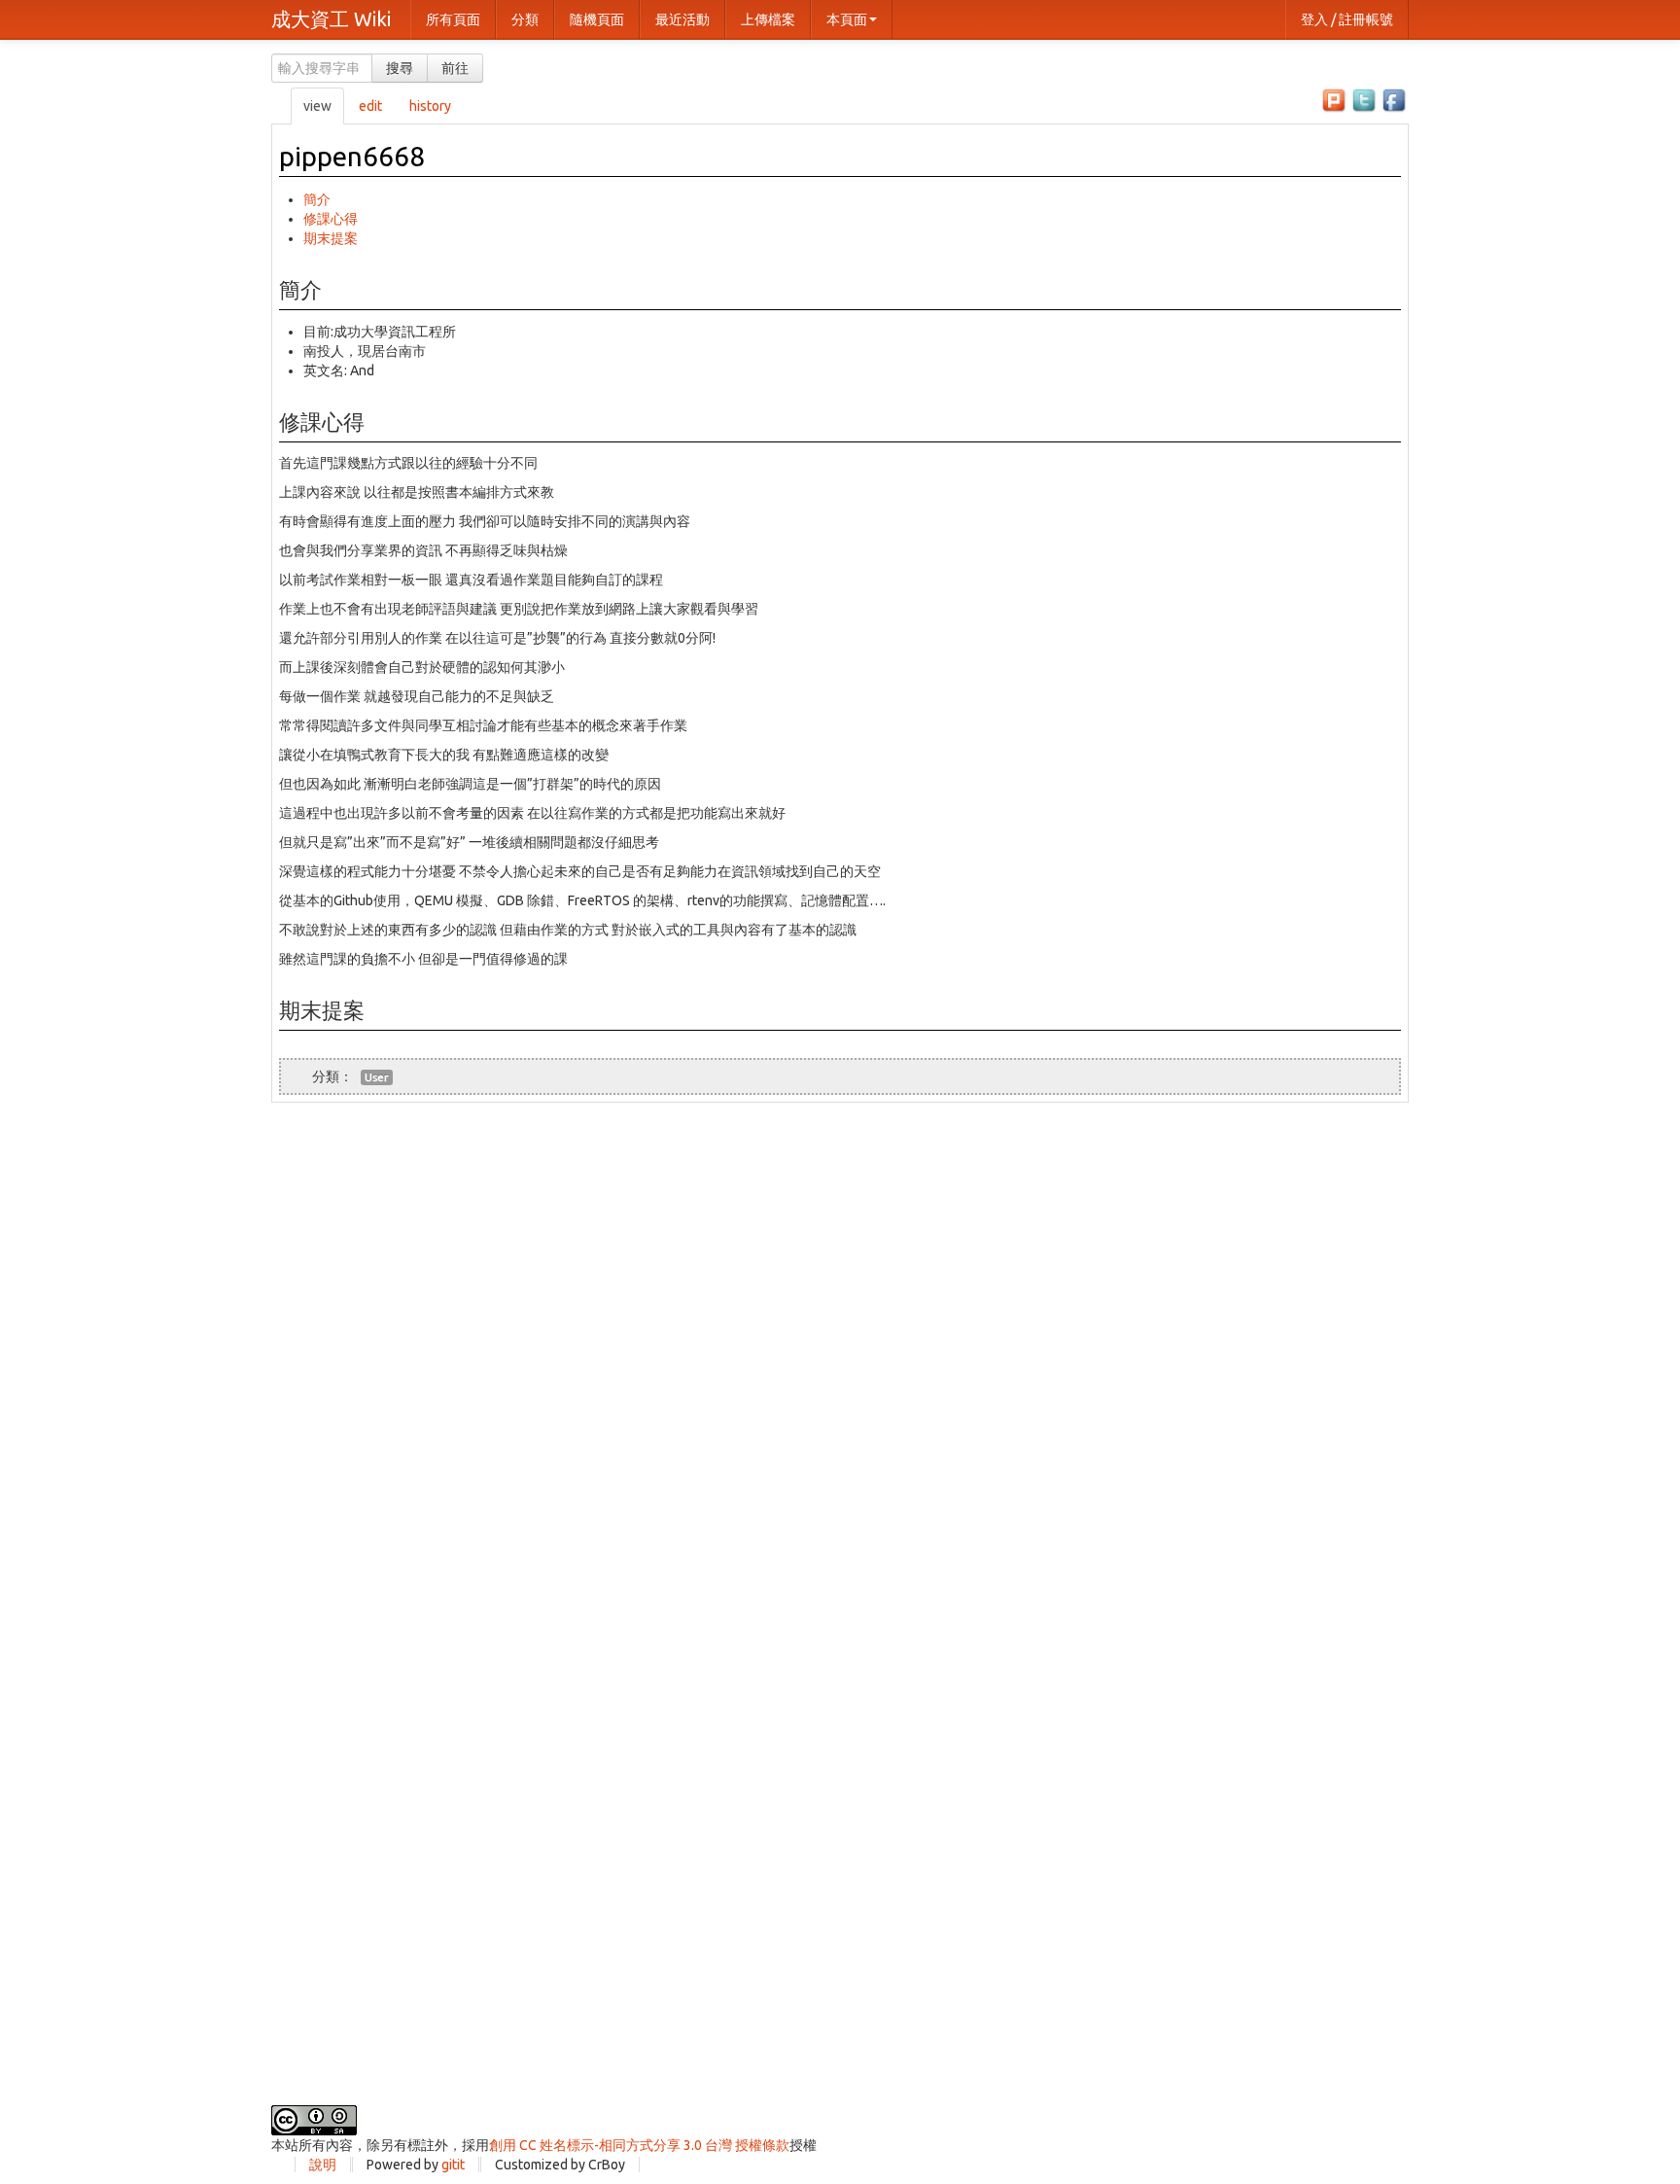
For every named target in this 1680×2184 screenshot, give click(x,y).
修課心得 (331, 219)
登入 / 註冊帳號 (1347, 19)
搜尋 (400, 68)
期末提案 (331, 238)
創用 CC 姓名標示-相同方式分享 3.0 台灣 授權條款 (639, 2145)
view (317, 106)
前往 (455, 68)
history (430, 106)
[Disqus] (840, 1346)
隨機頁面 (597, 19)
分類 (525, 19)
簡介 (317, 199)
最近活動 (682, 19)
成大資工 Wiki (331, 19)
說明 (323, 2165)
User (377, 1077)
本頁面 (847, 19)
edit (370, 106)
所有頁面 (453, 19)
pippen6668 (352, 156)
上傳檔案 (768, 19)
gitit (453, 2165)
